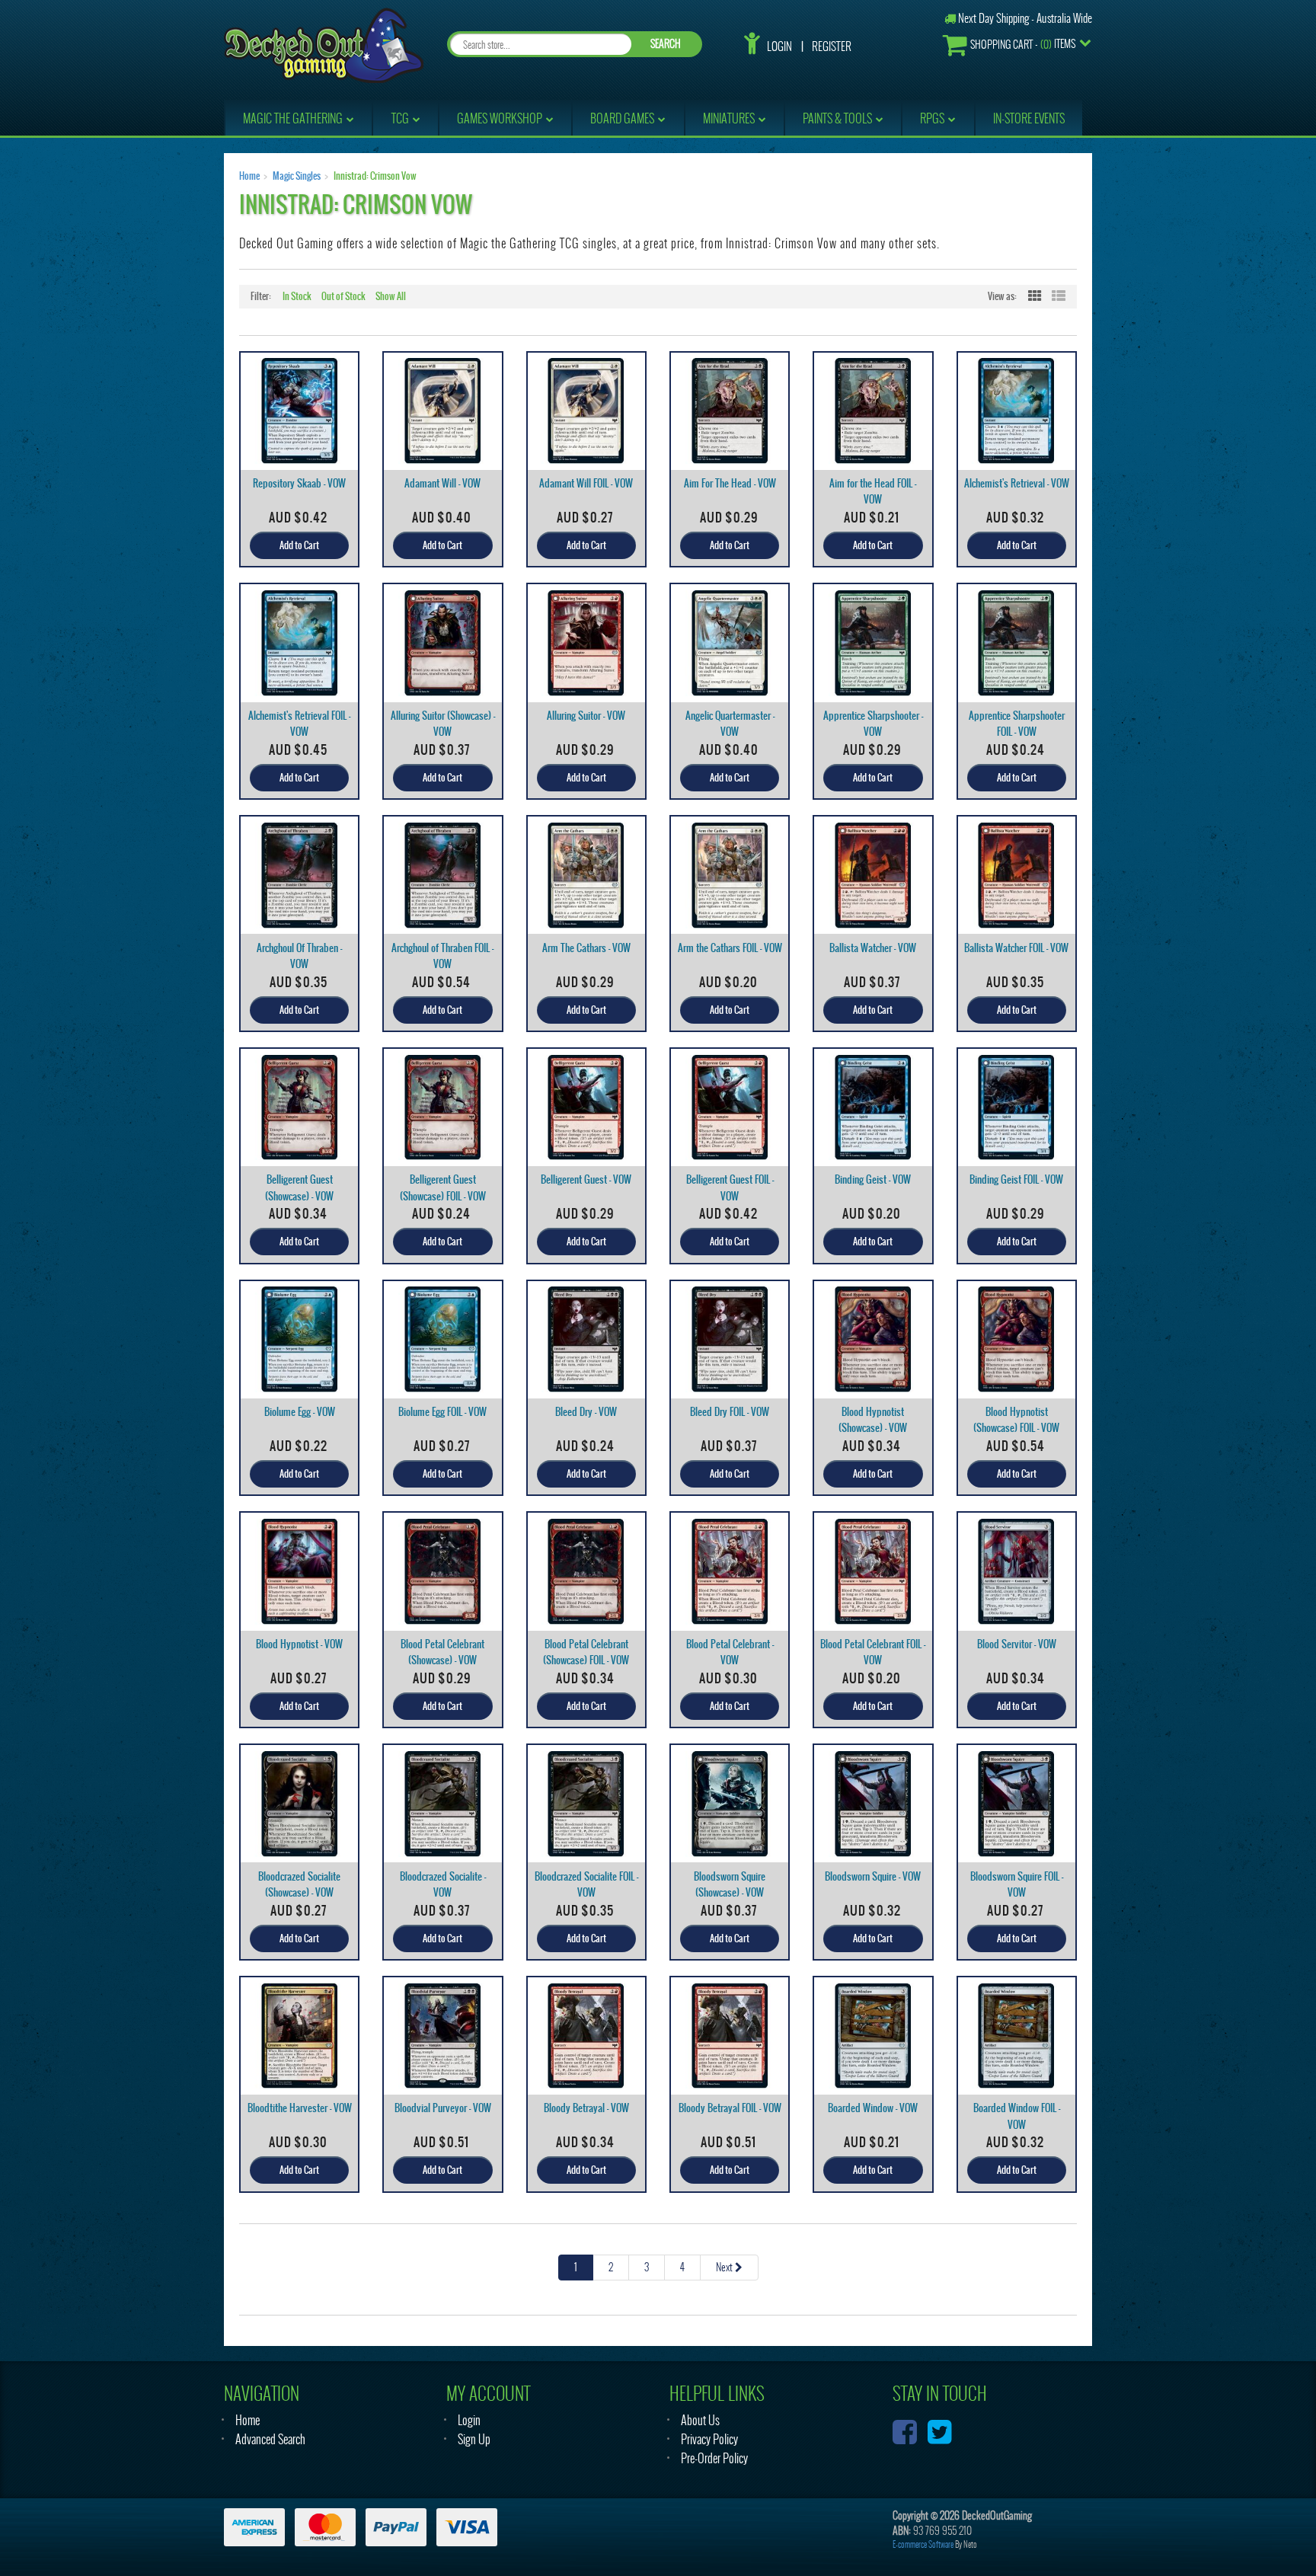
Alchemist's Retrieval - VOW (1017, 483)
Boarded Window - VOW (873, 2108)
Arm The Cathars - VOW (586, 948)
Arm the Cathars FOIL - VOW (730, 948)
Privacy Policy (709, 2439)
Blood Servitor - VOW (1017, 1644)
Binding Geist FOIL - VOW (1016, 1179)
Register (832, 46)
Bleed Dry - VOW (586, 1412)
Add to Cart (299, 545)
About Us (700, 2420)
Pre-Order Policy (714, 2458)
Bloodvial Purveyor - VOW (443, 2108)
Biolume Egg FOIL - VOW (442, 1412)
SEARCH (666, 44)
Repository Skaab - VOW (299, 483)
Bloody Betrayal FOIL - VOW (730, 2108)
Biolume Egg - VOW (300, 1412)
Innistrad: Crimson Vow (375, 176)
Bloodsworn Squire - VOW (873, 1876)
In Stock (297, 296)
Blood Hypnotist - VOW (299, 1644)
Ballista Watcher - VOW (873, 948)
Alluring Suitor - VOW (586, 716)
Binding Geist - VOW (873, 1179)
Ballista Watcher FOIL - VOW (1016, 948)
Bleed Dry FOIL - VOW (730, 1412)
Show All (391, 296)
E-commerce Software (923, 2544)
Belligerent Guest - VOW (586, 1179)
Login (779, 46)
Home (249, 176)
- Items (1023, 44)
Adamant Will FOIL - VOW (586, 483)
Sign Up (474, 2439)
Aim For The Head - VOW (730, 483)
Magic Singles (297, 176)
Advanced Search (270, 2439)
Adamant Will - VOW (442, 483)
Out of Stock (343, 296)
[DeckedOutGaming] (324, 44)
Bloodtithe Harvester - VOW (300, 2108)
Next (725, 2267)
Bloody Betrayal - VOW (586, 2108)
